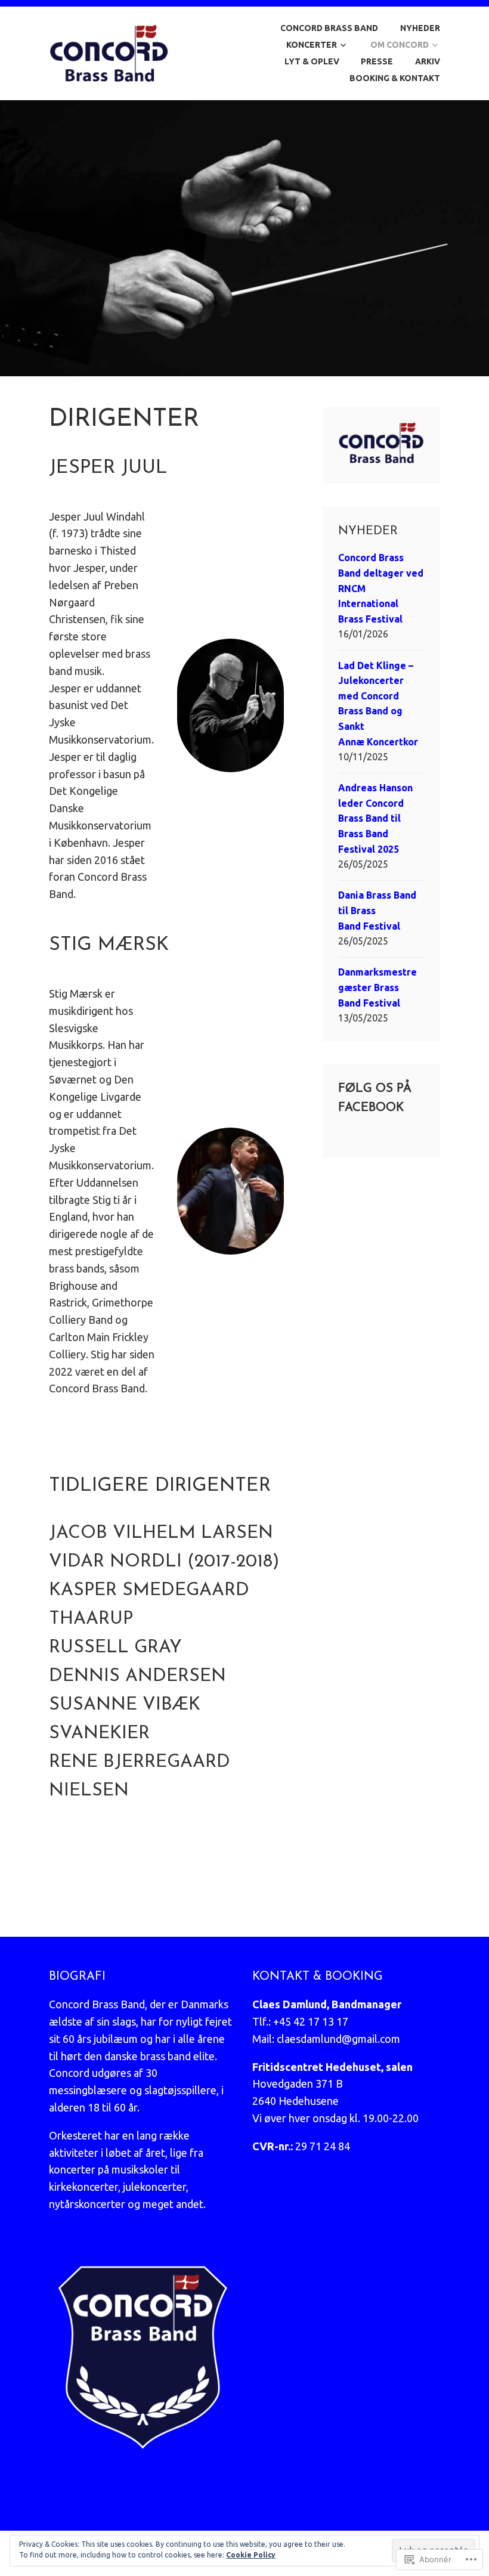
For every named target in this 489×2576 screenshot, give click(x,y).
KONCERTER (312, 45)
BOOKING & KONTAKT (395, 78)
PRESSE (377, 61)
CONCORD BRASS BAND (329, 28)
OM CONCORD (400, 45)
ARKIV (428, 61)
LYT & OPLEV (312, 61)
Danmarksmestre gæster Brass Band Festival (377, 987)
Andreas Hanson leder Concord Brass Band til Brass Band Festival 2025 (375, 818)
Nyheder (420, 28)
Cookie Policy (251, 2555)
